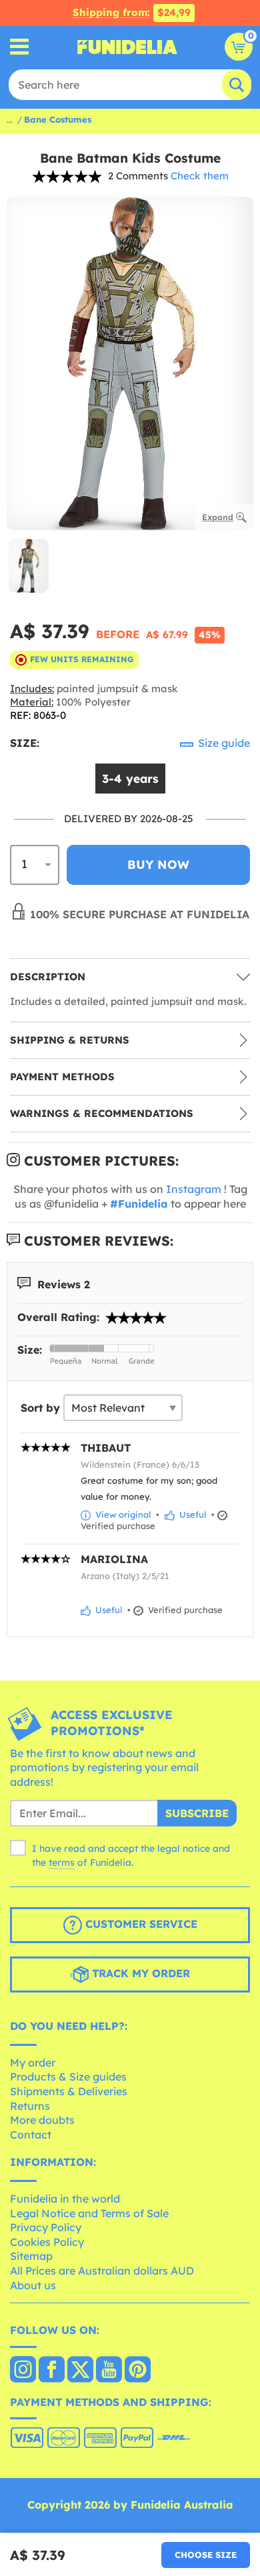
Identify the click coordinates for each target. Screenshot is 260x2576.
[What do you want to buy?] (20, 47)
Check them (200, 176)
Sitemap (31, 2256)
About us (33, 2285)
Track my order (139, 1974)
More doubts (42, 2120)
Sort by (40, 1408)
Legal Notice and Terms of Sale (89, 2213)
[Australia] (23, 2371)
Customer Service (140, 1924)
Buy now (158, 865)
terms (62, 1862)
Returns (30, 2106)
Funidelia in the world (65, 2199)
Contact (31, 2135)
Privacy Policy (46, 2227)
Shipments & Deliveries (69, 2091)
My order (33, 2063)
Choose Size (206, 2555)
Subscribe (197, 1813)
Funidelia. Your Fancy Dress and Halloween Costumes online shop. (127, 47)
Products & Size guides (68, 2077)
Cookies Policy (47, 2242)
